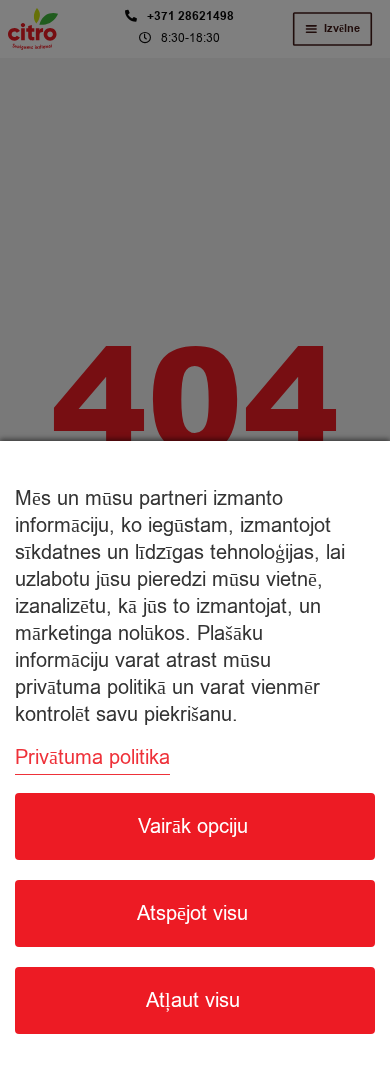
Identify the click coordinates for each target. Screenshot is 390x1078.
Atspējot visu (192, 913)
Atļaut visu (193, 1000)
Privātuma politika (92, 757)
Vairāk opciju (193, 826)
